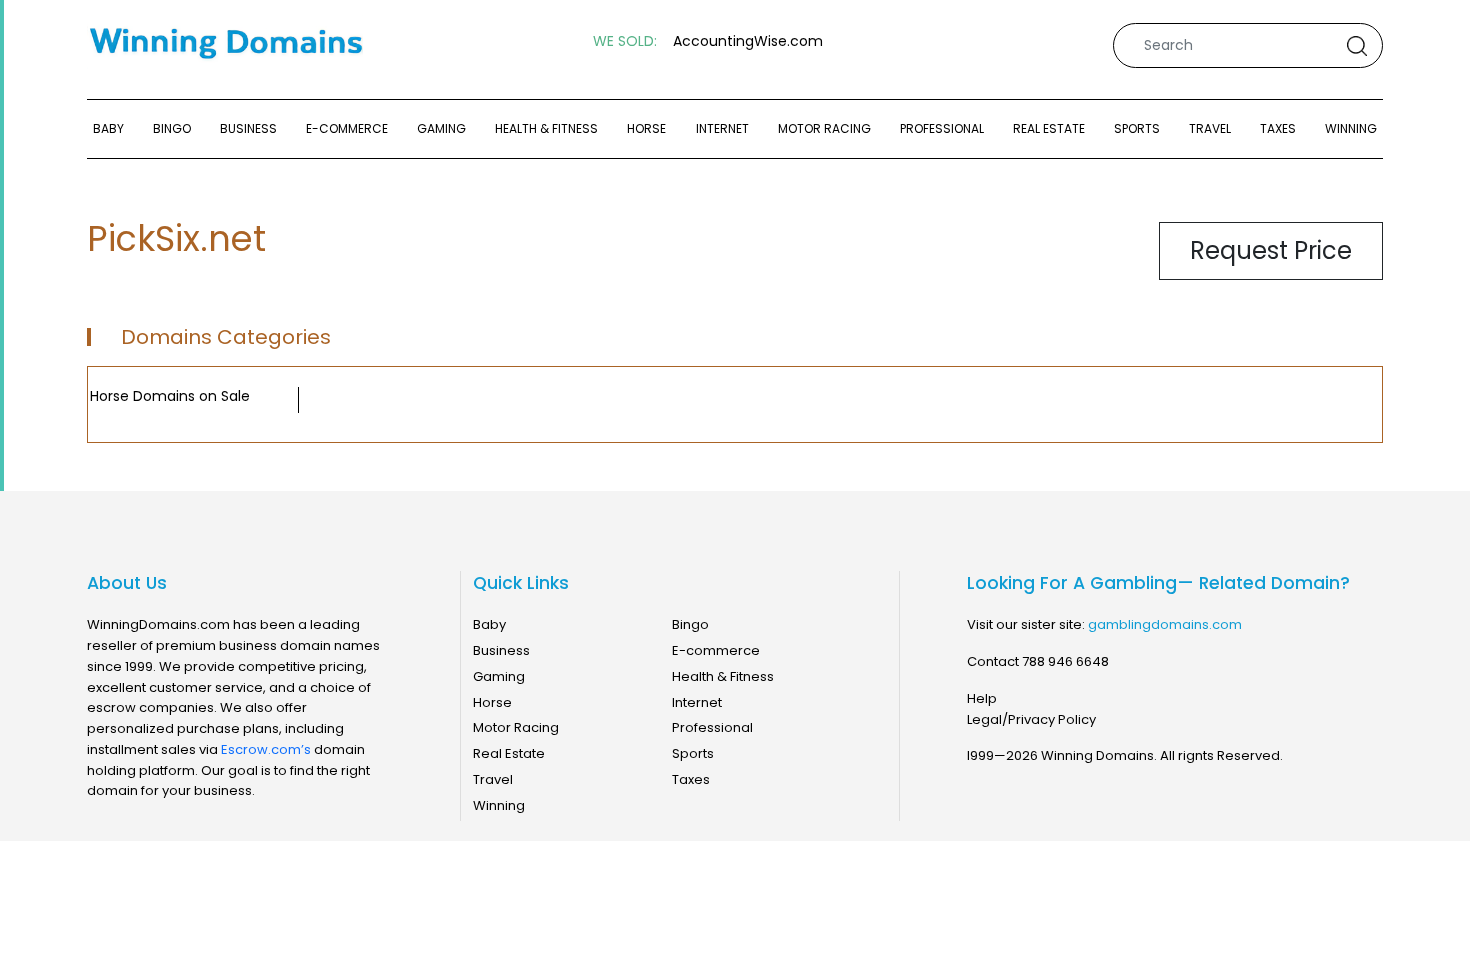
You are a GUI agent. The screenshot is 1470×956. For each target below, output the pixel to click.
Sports (1137, 128)
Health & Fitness (546, 128)
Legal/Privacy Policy (1031, 719)
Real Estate (1049, 128)
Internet (722, 128)
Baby (108, 128)
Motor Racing (824, 128)
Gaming (441, 128)
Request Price (1271, 250)
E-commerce (347, 128)
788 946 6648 (1065, 661)
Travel (1210, 128)
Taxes (1278, 128)
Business (248, 128)
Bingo (172, 128)
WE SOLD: (625, 41)
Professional (942, 128)
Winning (1351, 128)
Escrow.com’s (266, 749)
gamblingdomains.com (1165, 624)
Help (982, 698)
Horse (646, 128)
